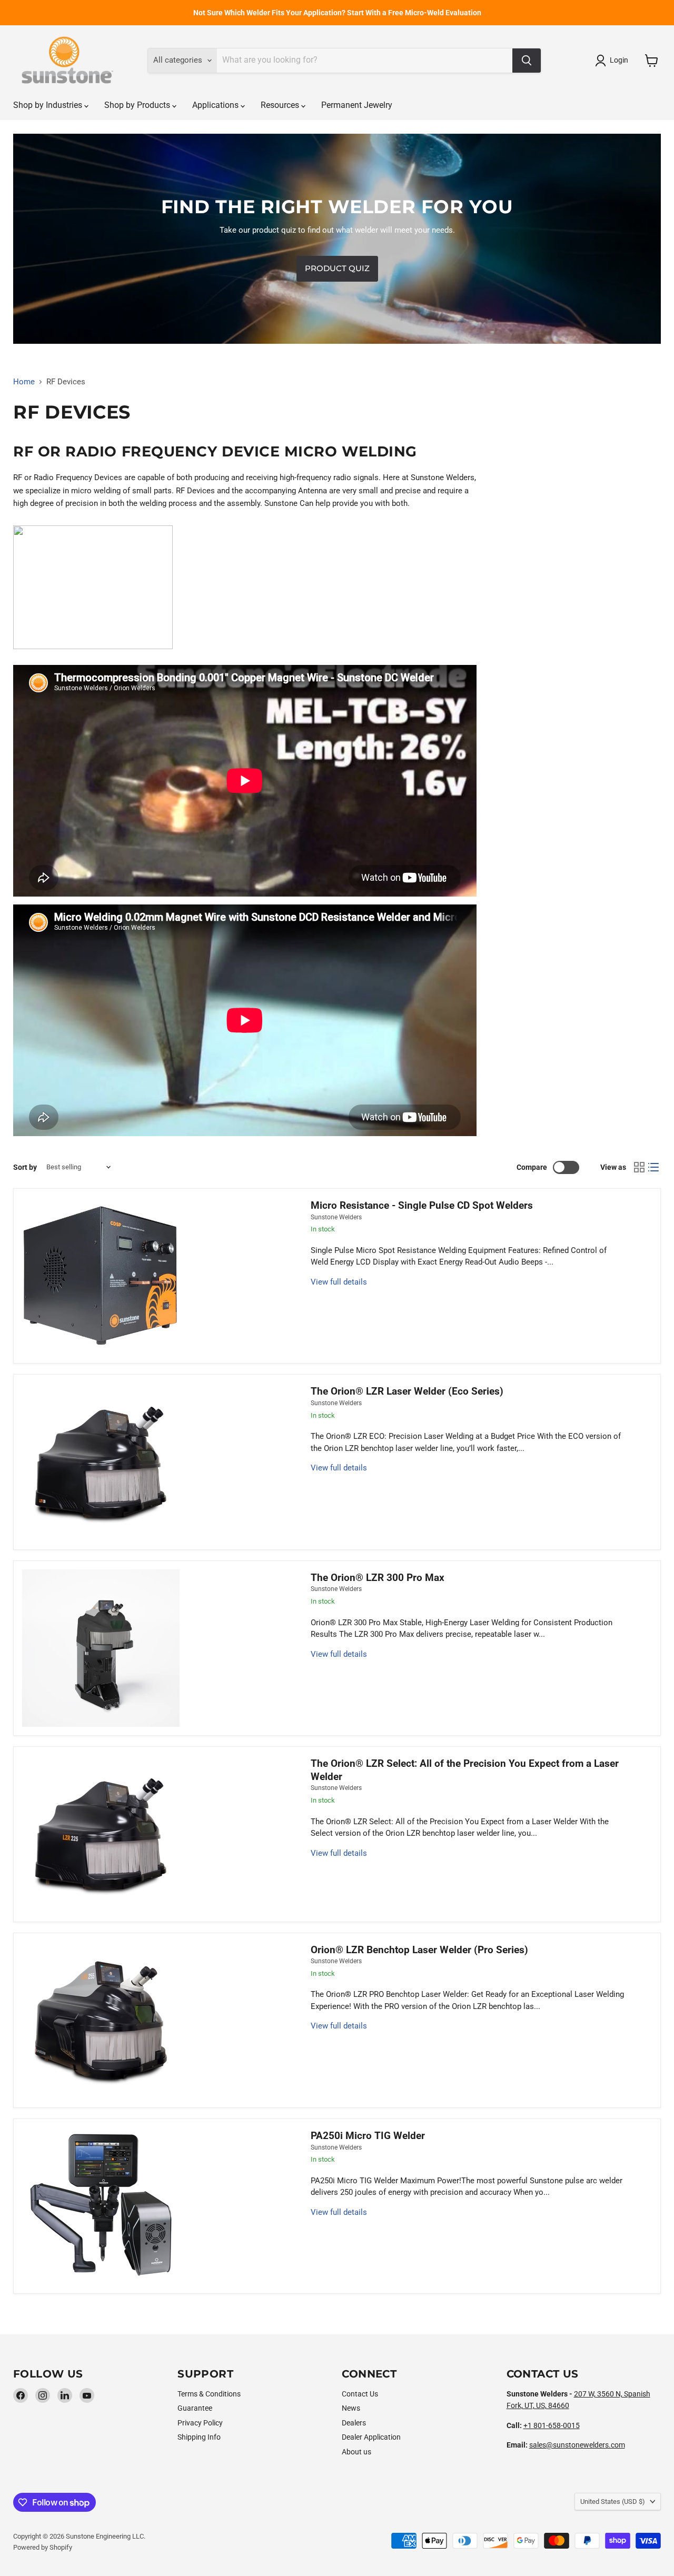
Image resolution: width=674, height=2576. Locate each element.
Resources (281, 105)
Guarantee (195, 2408)
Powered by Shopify (43, 2547)
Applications (216, 105)
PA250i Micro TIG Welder (368, 2136)
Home (24, 382)
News (351, 2408)
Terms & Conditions (209, 2394)
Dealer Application (371, 2437)
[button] (613, 61)
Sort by (25, 1167)
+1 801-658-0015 (552, 2425)
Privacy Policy (200, 2423)
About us (356, 2452)
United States (613, 2502)
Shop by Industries (49, 105)
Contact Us (360, 2394)
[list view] (654, 1167)
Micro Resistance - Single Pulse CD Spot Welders (422, 1206)
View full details (339, 1282)
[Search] (527, 61)
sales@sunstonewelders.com (577, 2445)
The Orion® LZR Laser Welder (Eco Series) (407, 1391)
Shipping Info (199, 2437)
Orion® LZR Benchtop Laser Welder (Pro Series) (419, 1950)
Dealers (354, 2423)
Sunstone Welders (336, 1217)
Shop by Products (138, 105)
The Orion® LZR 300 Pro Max (378, 1578)
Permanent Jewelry (357, 105)
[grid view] (639, 1167)
